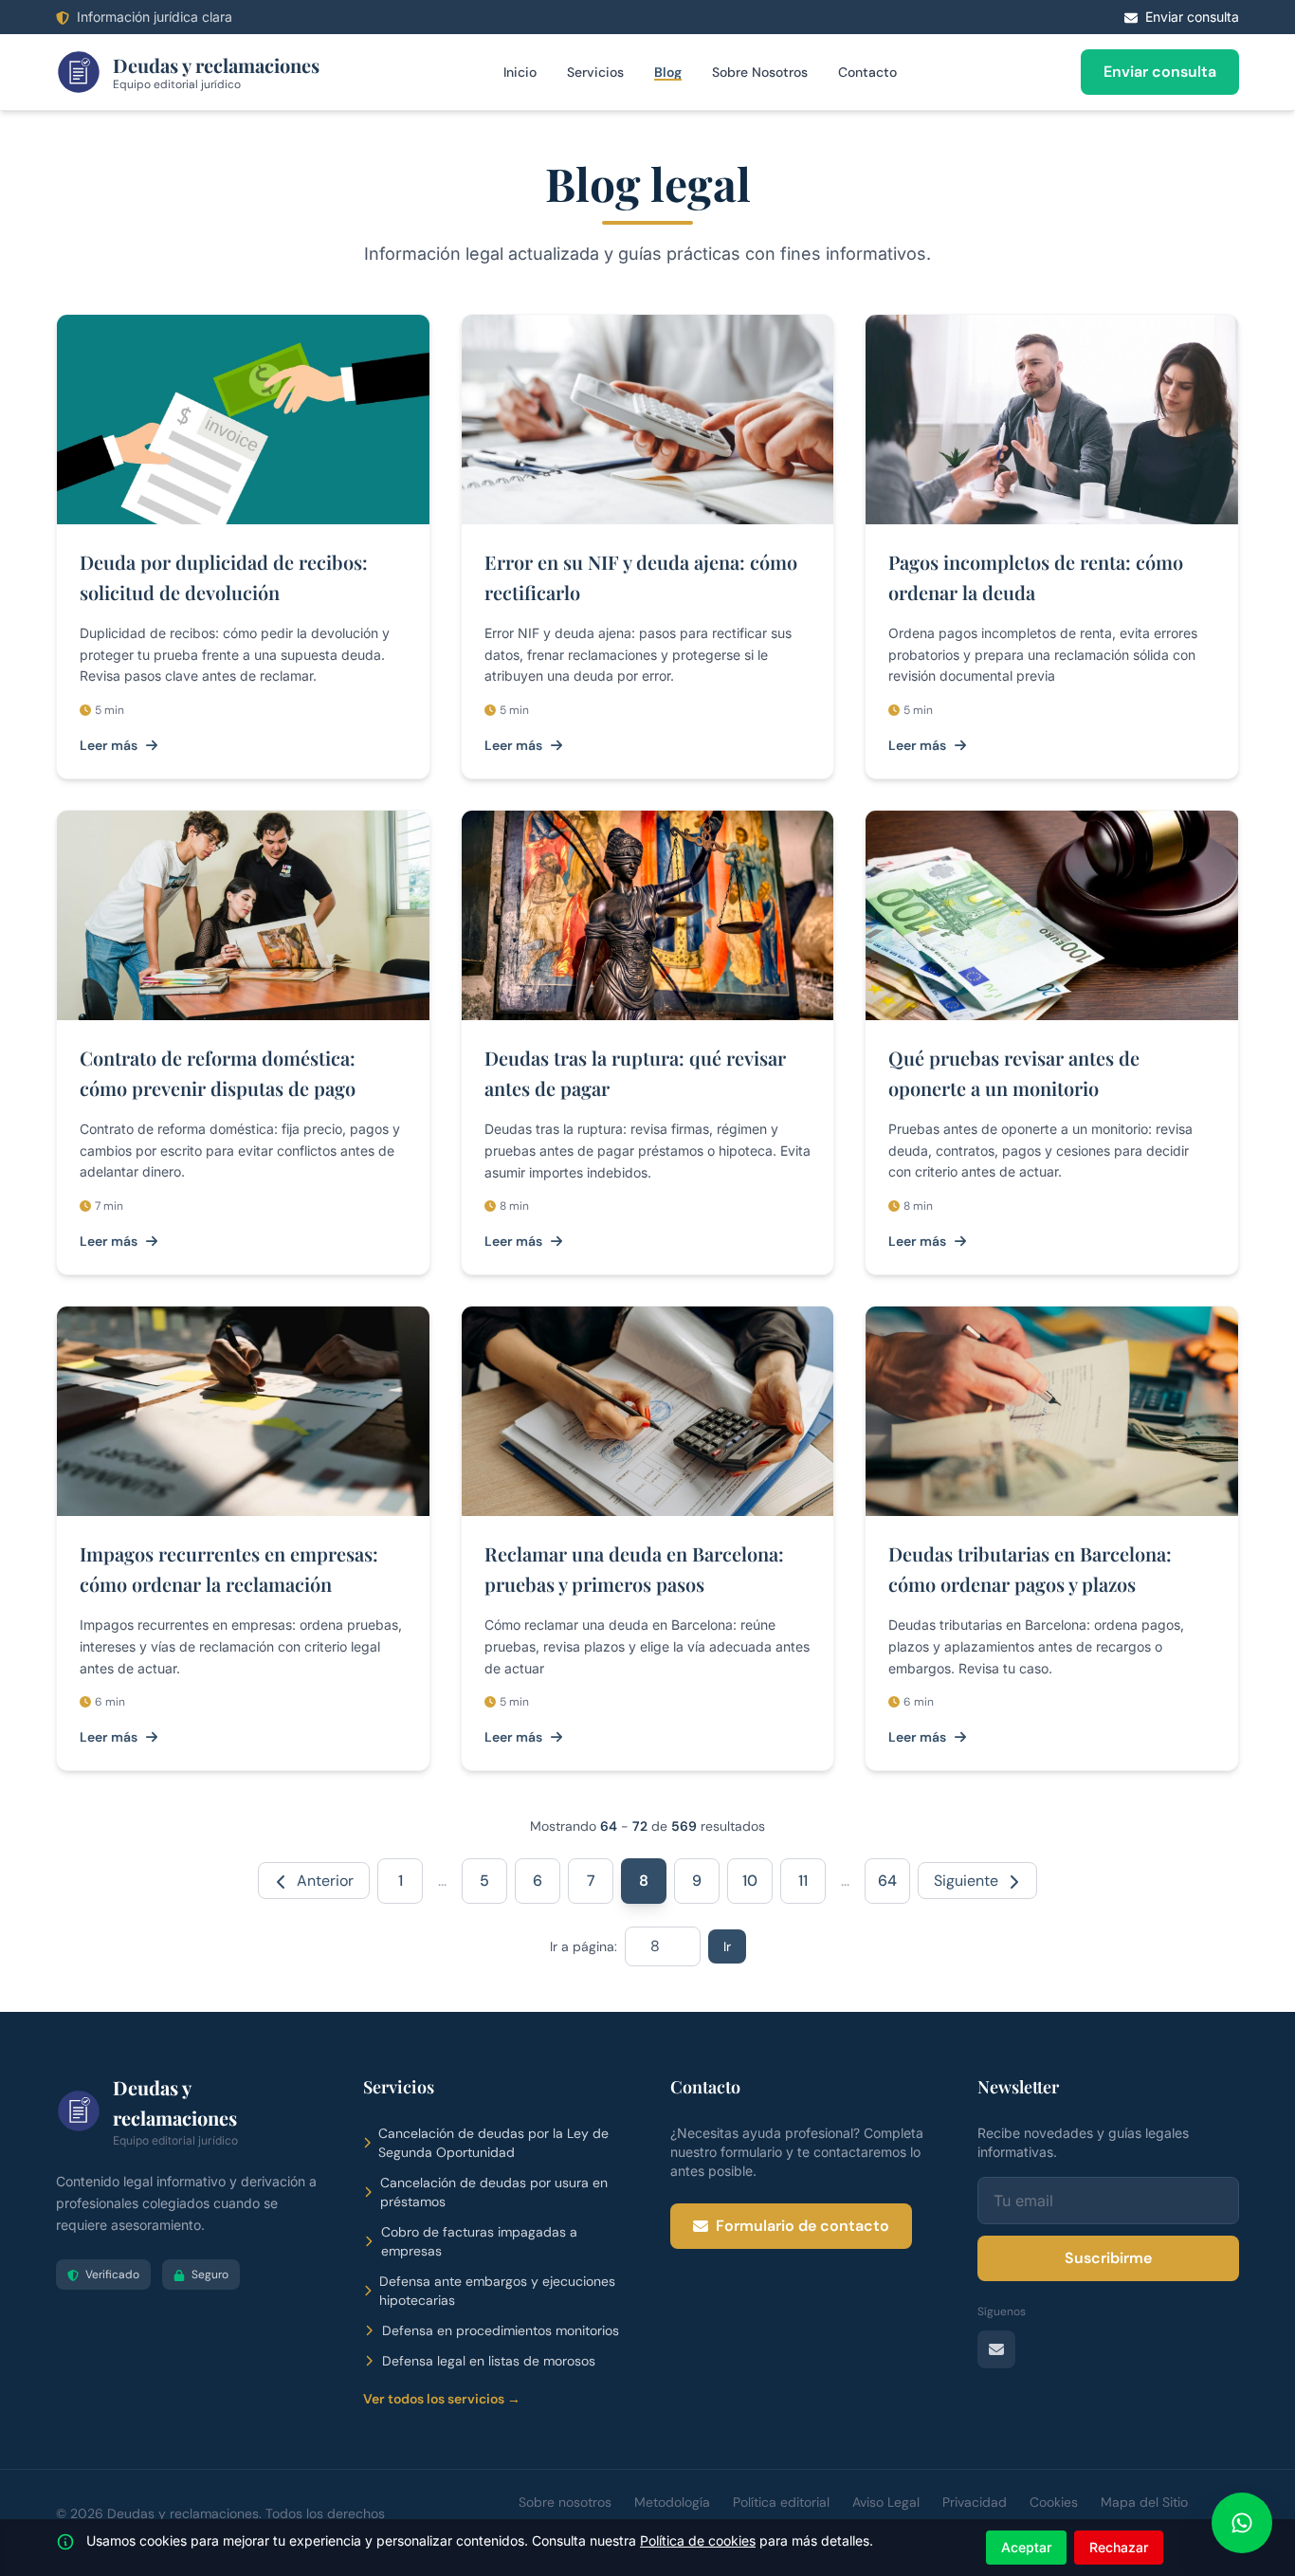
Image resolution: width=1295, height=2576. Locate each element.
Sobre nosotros (565, 2502)
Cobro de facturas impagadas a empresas (479, 2241)
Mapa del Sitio (1144, 2502)
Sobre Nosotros (760, 72)
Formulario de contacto (803, 2226)
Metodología (672, 2502)
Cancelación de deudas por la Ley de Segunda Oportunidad (493, 2143)
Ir (727, 1946)
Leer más (109, 745)
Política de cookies (698, 2540)
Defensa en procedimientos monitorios (501, 2330)
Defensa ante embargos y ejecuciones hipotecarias (497, 2291)
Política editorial (781, 2502)
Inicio (520, 72)
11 (803, 1881)
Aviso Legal (886, 2502)
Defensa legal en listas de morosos (489, 2361)
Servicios (595, 72)
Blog (668, 72)
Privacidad (975, 2502)
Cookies (1054, 2502)
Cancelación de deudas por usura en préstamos (494, 2192)
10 (750, 1881)
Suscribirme (1108, 2258)
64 (887, 1881)
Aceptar (1026, 2547)
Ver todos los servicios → (442, 2399)
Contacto (867, 72)
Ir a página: (584, 1946)
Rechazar (1119, 2547)
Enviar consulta (1160, 72)
